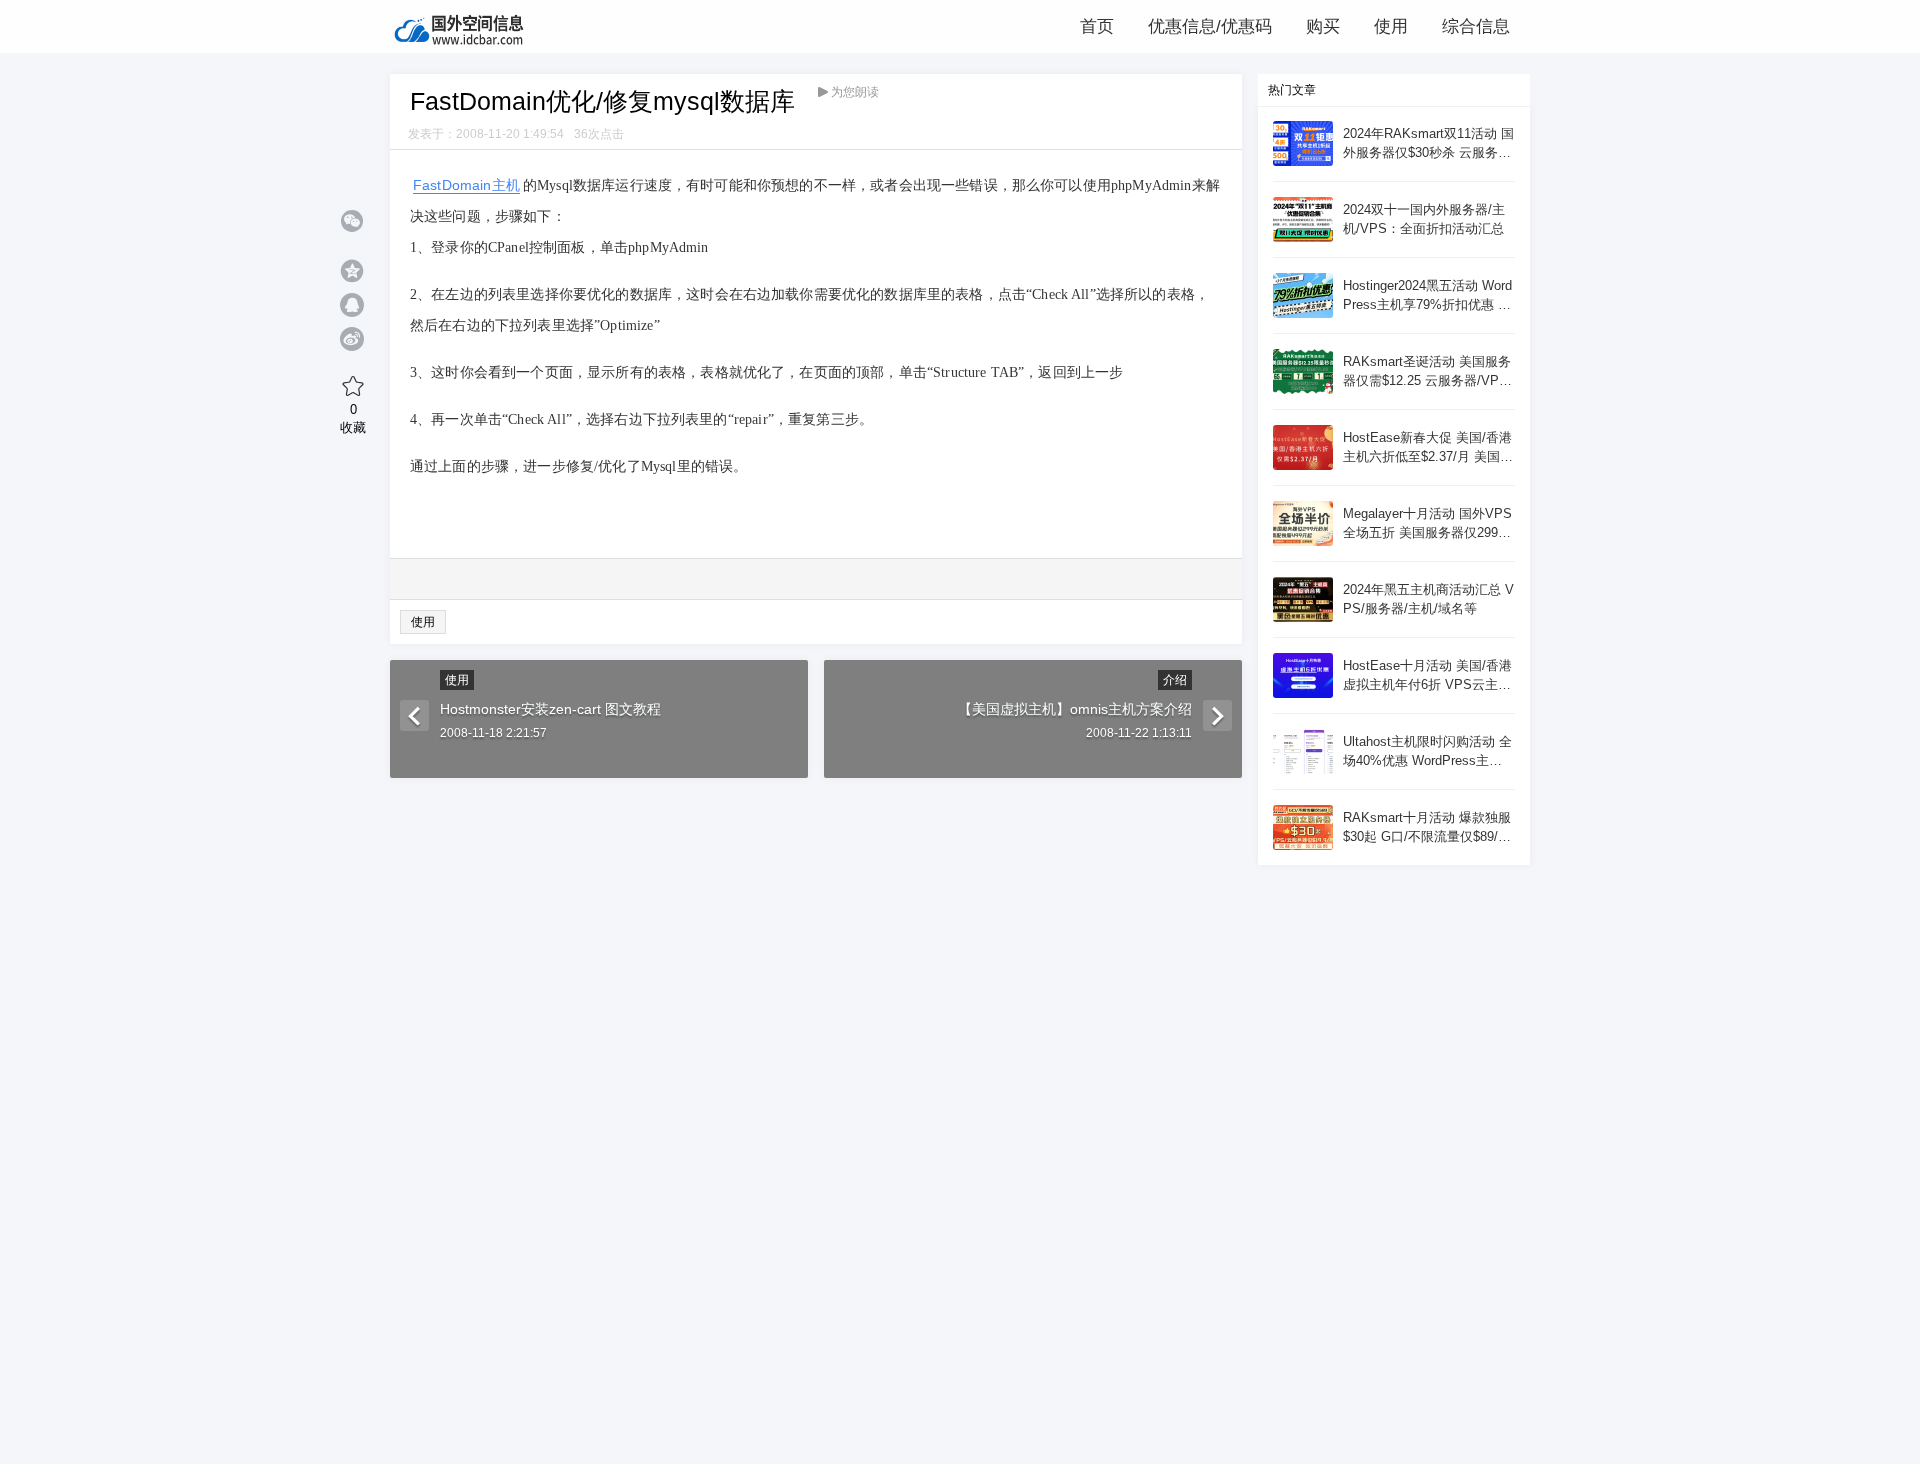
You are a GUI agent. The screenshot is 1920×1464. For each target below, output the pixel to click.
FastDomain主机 (466, 185)
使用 (423, 622)
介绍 (1175, 680)
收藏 (353, 418)
